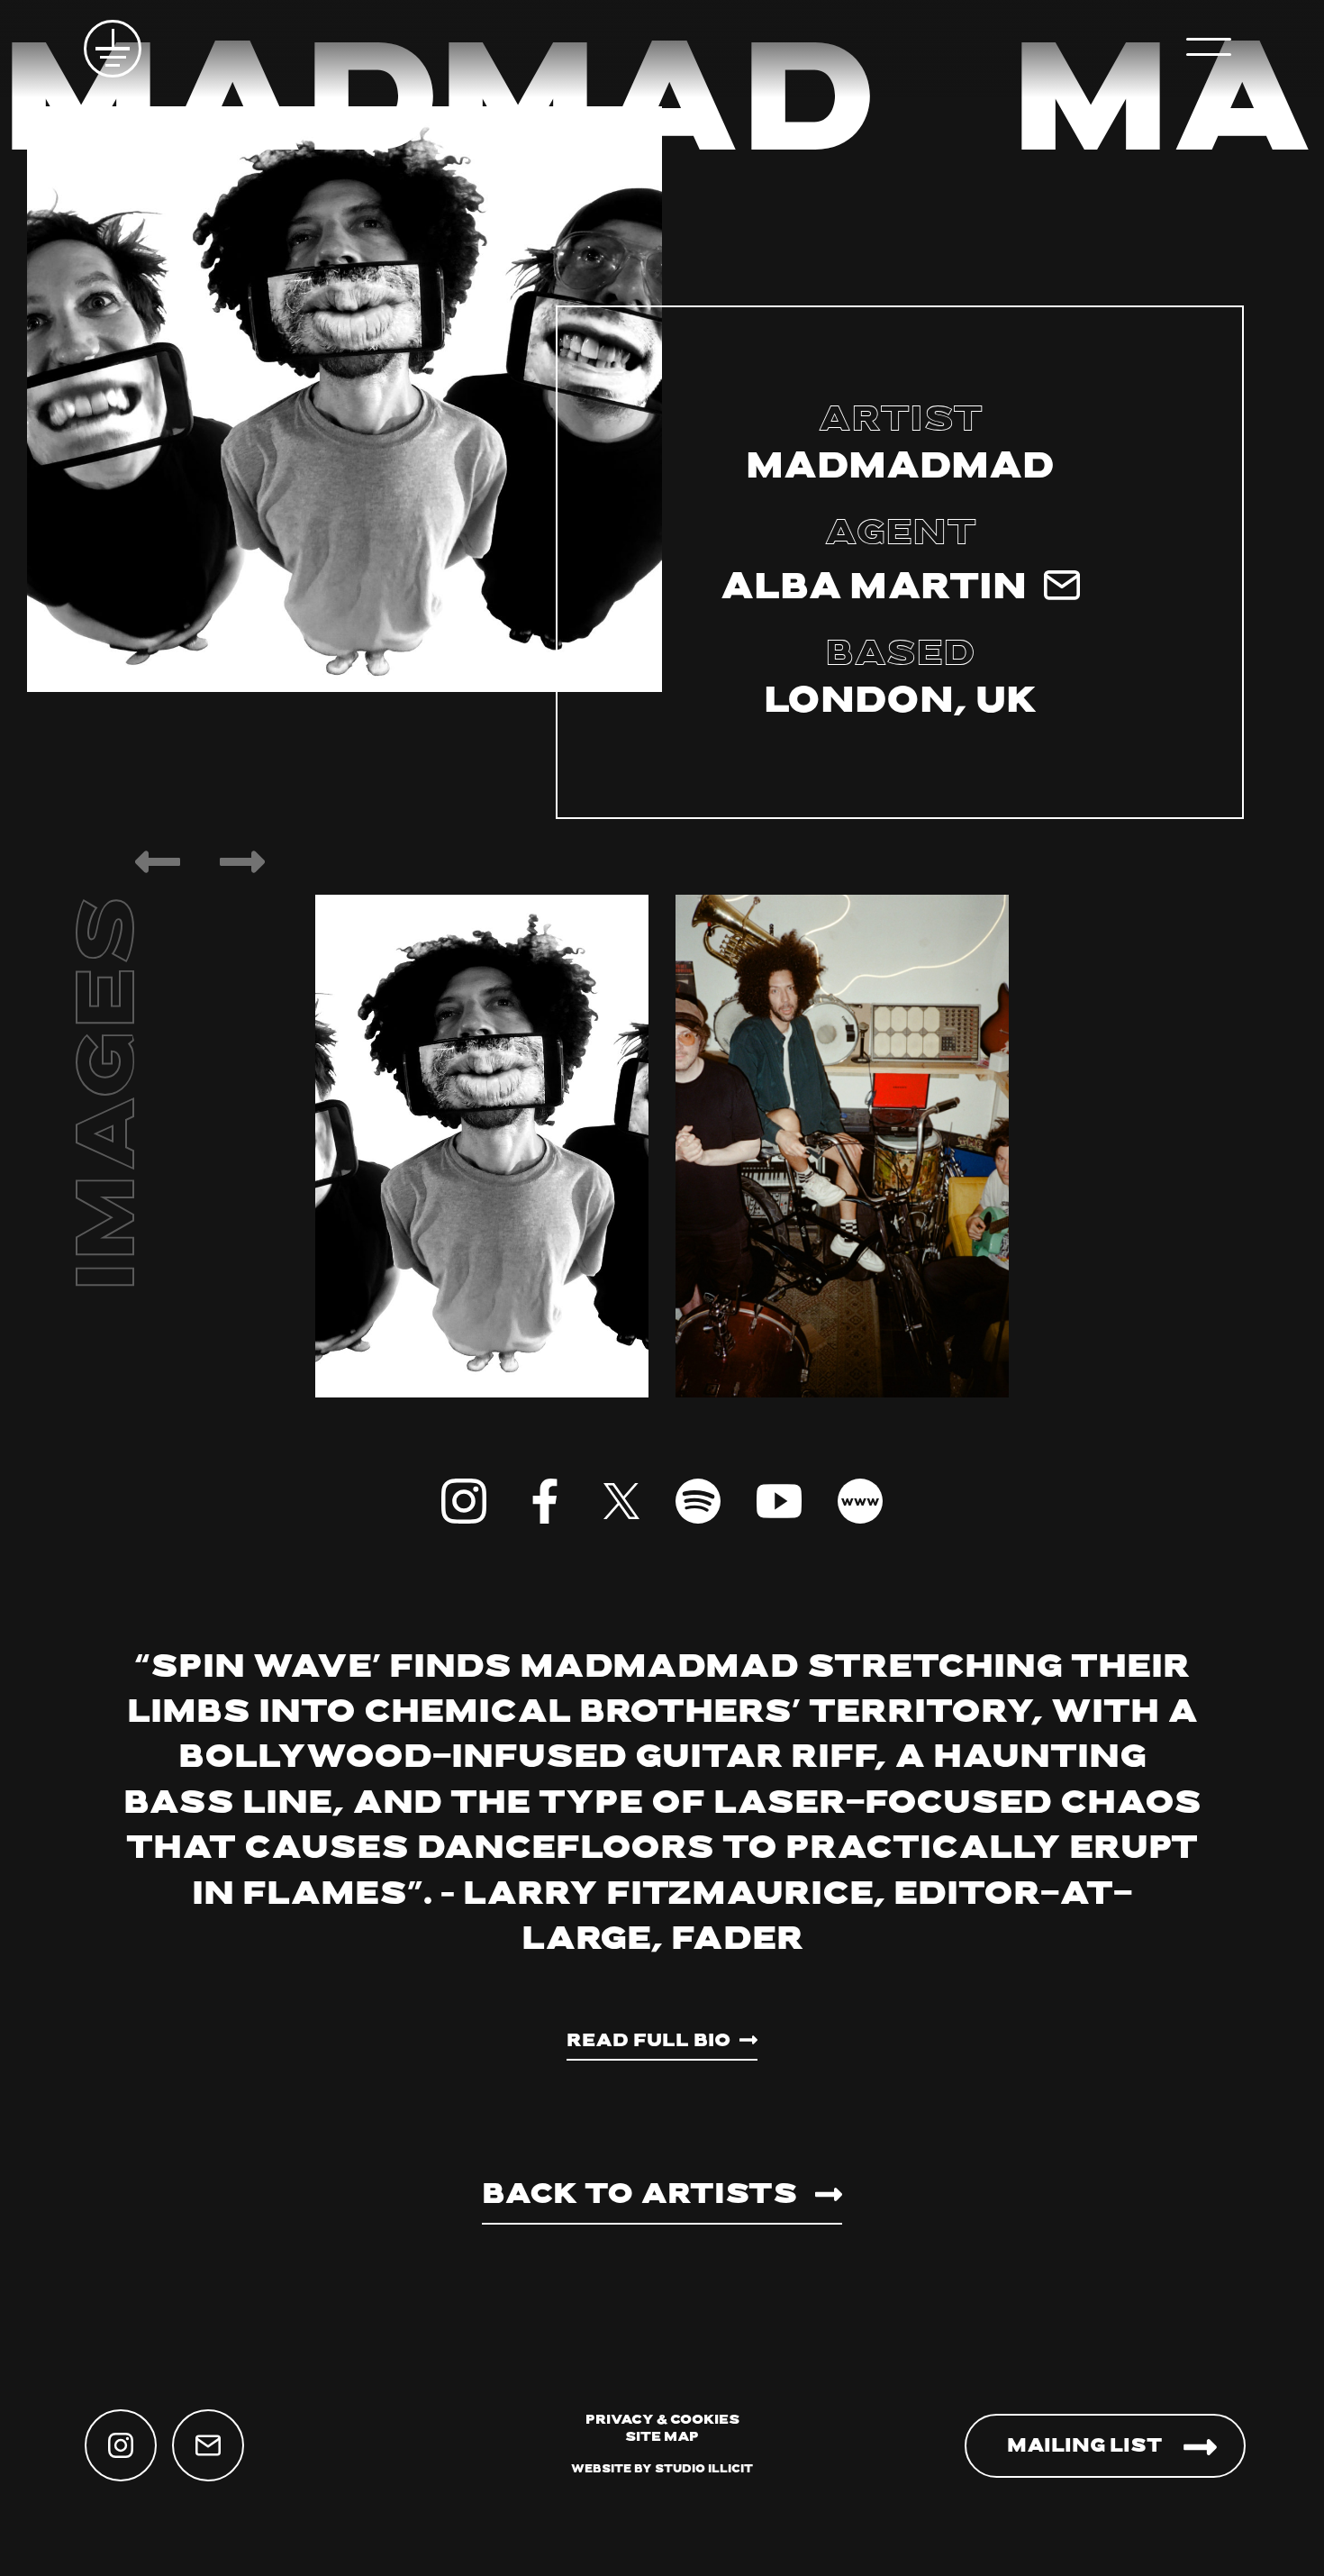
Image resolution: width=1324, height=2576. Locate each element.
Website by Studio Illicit (662, 2470)
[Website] (860, 1501)
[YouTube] (779, 1501)
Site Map (662, 2438)
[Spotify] (698, 1501)
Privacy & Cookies (662, 2421)
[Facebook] (545, 1501)
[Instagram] (464, 1501)
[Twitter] (621, 1501)
